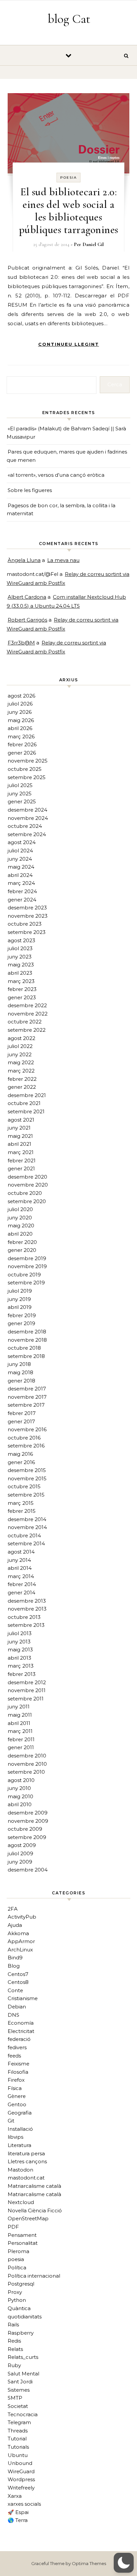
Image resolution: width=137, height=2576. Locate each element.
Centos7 (18, 1974)
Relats (15, 2349)
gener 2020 (22, 1250)
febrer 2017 (22, 1413)
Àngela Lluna (24, 560)
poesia (68, 178)
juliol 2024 (20, 851)
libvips (15, 2137)
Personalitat (23, 2243)
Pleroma (18, 2251)
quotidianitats (25, 2317)
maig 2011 (20, 1715)
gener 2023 (22, 997)
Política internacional (34, 2276)
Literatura (19, 2145)
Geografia (20, 2113)
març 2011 (20, 1731)
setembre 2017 (26, 1405)
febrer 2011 (21, 1739)
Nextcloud (21, 2202)
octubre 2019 (24, 1275)
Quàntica (19, 2308)
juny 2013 (19, 1642)
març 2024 (21, 883)
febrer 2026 (22, 744)
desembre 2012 (27, 1682)
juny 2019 (19, 1299)
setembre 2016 (26, 1446)
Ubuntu (18, 2455)
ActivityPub (22, 1917)
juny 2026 (20, 712)
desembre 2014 (27, 1519)
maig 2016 (20, 1454)
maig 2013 (20, 1650)
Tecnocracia (23, 2414)
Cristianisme (23, 1998)
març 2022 (21, 1071)
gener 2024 (22, 900)
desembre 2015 (27, 1470)
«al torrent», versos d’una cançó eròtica (56, 475)
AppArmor (21, 1941)
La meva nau (63, 560)
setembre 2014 (26, 1543)
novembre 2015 (27, 1478)
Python (17, 2300)
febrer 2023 (22, 989)
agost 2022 (21, 1038)
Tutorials (18, 2447)
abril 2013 (19, 1658)
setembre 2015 (26, 1495)
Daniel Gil (93, 244)
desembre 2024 (27, 810)
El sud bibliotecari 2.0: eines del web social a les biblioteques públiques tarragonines (69, 211)
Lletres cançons (27, 2161)
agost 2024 (22, 842)
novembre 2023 (28, 916)
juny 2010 (19, 1788)
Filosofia (18, 2072)
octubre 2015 (24, 1486)
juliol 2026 (20, 704)
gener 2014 (21, 1593)
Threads (18, 2431)
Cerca (115, 384)
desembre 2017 (27, 1389)
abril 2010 (20, 1804)
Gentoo (17, 2104)
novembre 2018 (27, 1340)
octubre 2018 (24, 1348)
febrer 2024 (22, 891)
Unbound (20, 2463)
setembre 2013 (26, 1625)
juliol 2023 (20, 948)
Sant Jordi (20, 2382)
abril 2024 (20, 875)
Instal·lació (20, 2129)
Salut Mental (23, 2374)
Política (17, 2268)
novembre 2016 (27, 1429)
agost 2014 (21, 1552)
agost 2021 (21, 1120)
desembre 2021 (27, 1095)
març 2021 (21, 1152)
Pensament (22, 2235)
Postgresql (21, 2284)
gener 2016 (21, 1462)
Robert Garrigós (27, 620)
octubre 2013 (24, 1617)
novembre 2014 (27, 1527)
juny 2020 (20, 1218)
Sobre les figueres (30, 490)
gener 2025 (22, 801)
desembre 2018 (27, 1332)
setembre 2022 (27, 1030)
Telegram (19, 2422)
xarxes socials (24, 2504)
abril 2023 (20, 973)
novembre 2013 (27, 1609)
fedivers (17, 2047)
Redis (14, 2341)
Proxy (15, 2292)
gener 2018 (21, 1381)
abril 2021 (19, 1144)
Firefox (16, 2080)
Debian (17, 2007)
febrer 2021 (22, 1161)
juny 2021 (19, 1128)
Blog (14, 1966)
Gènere (17, 2096)
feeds (14, 2056)
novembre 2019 (27, 1266)
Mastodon (20, 2170)
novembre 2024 (28, 818)
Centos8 (18, 1982)
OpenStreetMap (28, 2218)
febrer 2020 (22, 1242)
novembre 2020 (28, 1185)
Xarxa (15, 2496)
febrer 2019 (22, 1315)
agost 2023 (21, 940)
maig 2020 (21, 1226)
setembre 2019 (26, 1283)
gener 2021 (21, 1168)
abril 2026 (20, 728)
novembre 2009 (28, 1821)
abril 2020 (20, 1234)
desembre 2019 (27, 1258)
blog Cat (69, 19)
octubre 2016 (24, 1438)
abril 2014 (20, 1568)
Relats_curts (23, 2357)
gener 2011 (21, 1747)
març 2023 (21, 981)
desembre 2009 (28, 1813)
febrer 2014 (22, 1584)
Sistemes (19, 2390)
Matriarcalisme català (34, 2186)
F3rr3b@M (21, 643)
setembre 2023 (27, 932)
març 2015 (21, 1503)
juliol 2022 (20, 1046)
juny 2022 (20, 1054)
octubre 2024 (25, 826)
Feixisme (18, 2064)
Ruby (14, 2365)
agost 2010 (21, 1780)
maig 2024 (21, 867)
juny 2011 (19, 1707)
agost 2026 (21, 696)
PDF (13, 2227)
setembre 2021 (26, 1111)
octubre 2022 (25, 1022)
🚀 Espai (18, 2512)
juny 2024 (20, 859)
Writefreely (21, 2488)
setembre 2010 (26, 1772)
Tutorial (17, 2439)
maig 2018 (20, 1372)
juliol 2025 (20, 785)
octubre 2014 (24, 1535)
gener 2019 (21, 1323)
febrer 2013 (22, 1674)
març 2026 (21, 736)
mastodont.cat (26, 2178)
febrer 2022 (22, 1079)
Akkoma (18, 1933)
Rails (13, 2325)
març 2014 (21, 1576)
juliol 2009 (20, 1853)
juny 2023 (20, 957)
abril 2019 (20, 1307)
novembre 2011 (27, 1690)
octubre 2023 (25, 924)
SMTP (15, 2398)
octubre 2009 (25, 1829)
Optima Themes (89, 2563)
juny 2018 (19, 1364)
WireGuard (21, 2471)
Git (11, 2121)
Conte (15, 1990)
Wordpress (21, 2479)
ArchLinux (20, 1950)
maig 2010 (20, 1796)
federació (19, 2039)
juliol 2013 (20, 1633)
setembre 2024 (27, 834)
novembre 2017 (27, 1397)
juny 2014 (19, 1560)
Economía (21, 2023)
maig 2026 (21, 720)
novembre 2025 (28, 761)
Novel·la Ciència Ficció (35, 2210)
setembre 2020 (27, 1201)
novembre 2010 (27, 1764)
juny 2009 (20, 1862)
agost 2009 (22, 1845)
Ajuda (15, 1925)
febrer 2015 (22, 1511)
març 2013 (21, 1666)
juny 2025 (20, 794)
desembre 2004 (28, 1870)
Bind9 (15, 1958)
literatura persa (26, 2153)
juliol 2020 (20, 1209)
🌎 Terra (18, 2520)
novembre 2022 (28, 1014)
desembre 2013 (27, 1601)
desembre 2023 (27, 908)
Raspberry (21, 2333)
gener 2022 (22, 1087)
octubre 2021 (24, 1103)
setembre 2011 (26, 1699)
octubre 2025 (25, 769)
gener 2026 (22, 753)
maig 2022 (21, 1062)
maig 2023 (21, 965)
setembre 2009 (27, 1837)
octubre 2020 (25, 1193)
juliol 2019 (20, 1291)
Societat (18, 2406)
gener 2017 (21, 1421)
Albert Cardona (27, 597)
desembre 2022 (27, 1005)
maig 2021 (20, 1136)
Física (15, 2088)
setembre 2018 (26, 1356)
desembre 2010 (27, 1756)
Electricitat (21, 2031)
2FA (13, 1909)
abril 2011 (19, 1723)
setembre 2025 (27, 777)
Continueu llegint (69, 344)
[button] (124, 2563)
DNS (13, 2015)
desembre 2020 (27, 1177)
